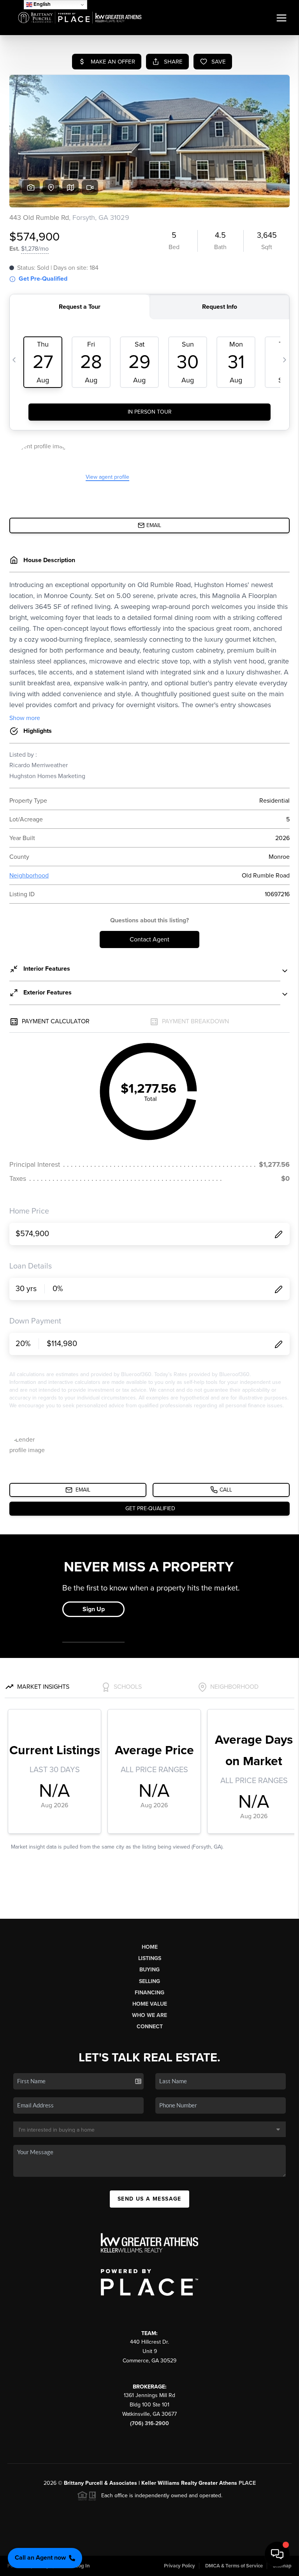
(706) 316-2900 (149, 2423)
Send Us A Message (149, 2199)
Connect (150, 2027)
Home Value (150, 2004)
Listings (150, 1958)
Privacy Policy (179, 2566)
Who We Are (149, 2015)
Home (150, 1947)
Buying (149, 1970)
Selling (149, 1981)
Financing (149, 1993)
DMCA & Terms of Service (234, 2566)
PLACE (247, 2483)
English (41, 4)
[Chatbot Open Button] (277, 2554)
